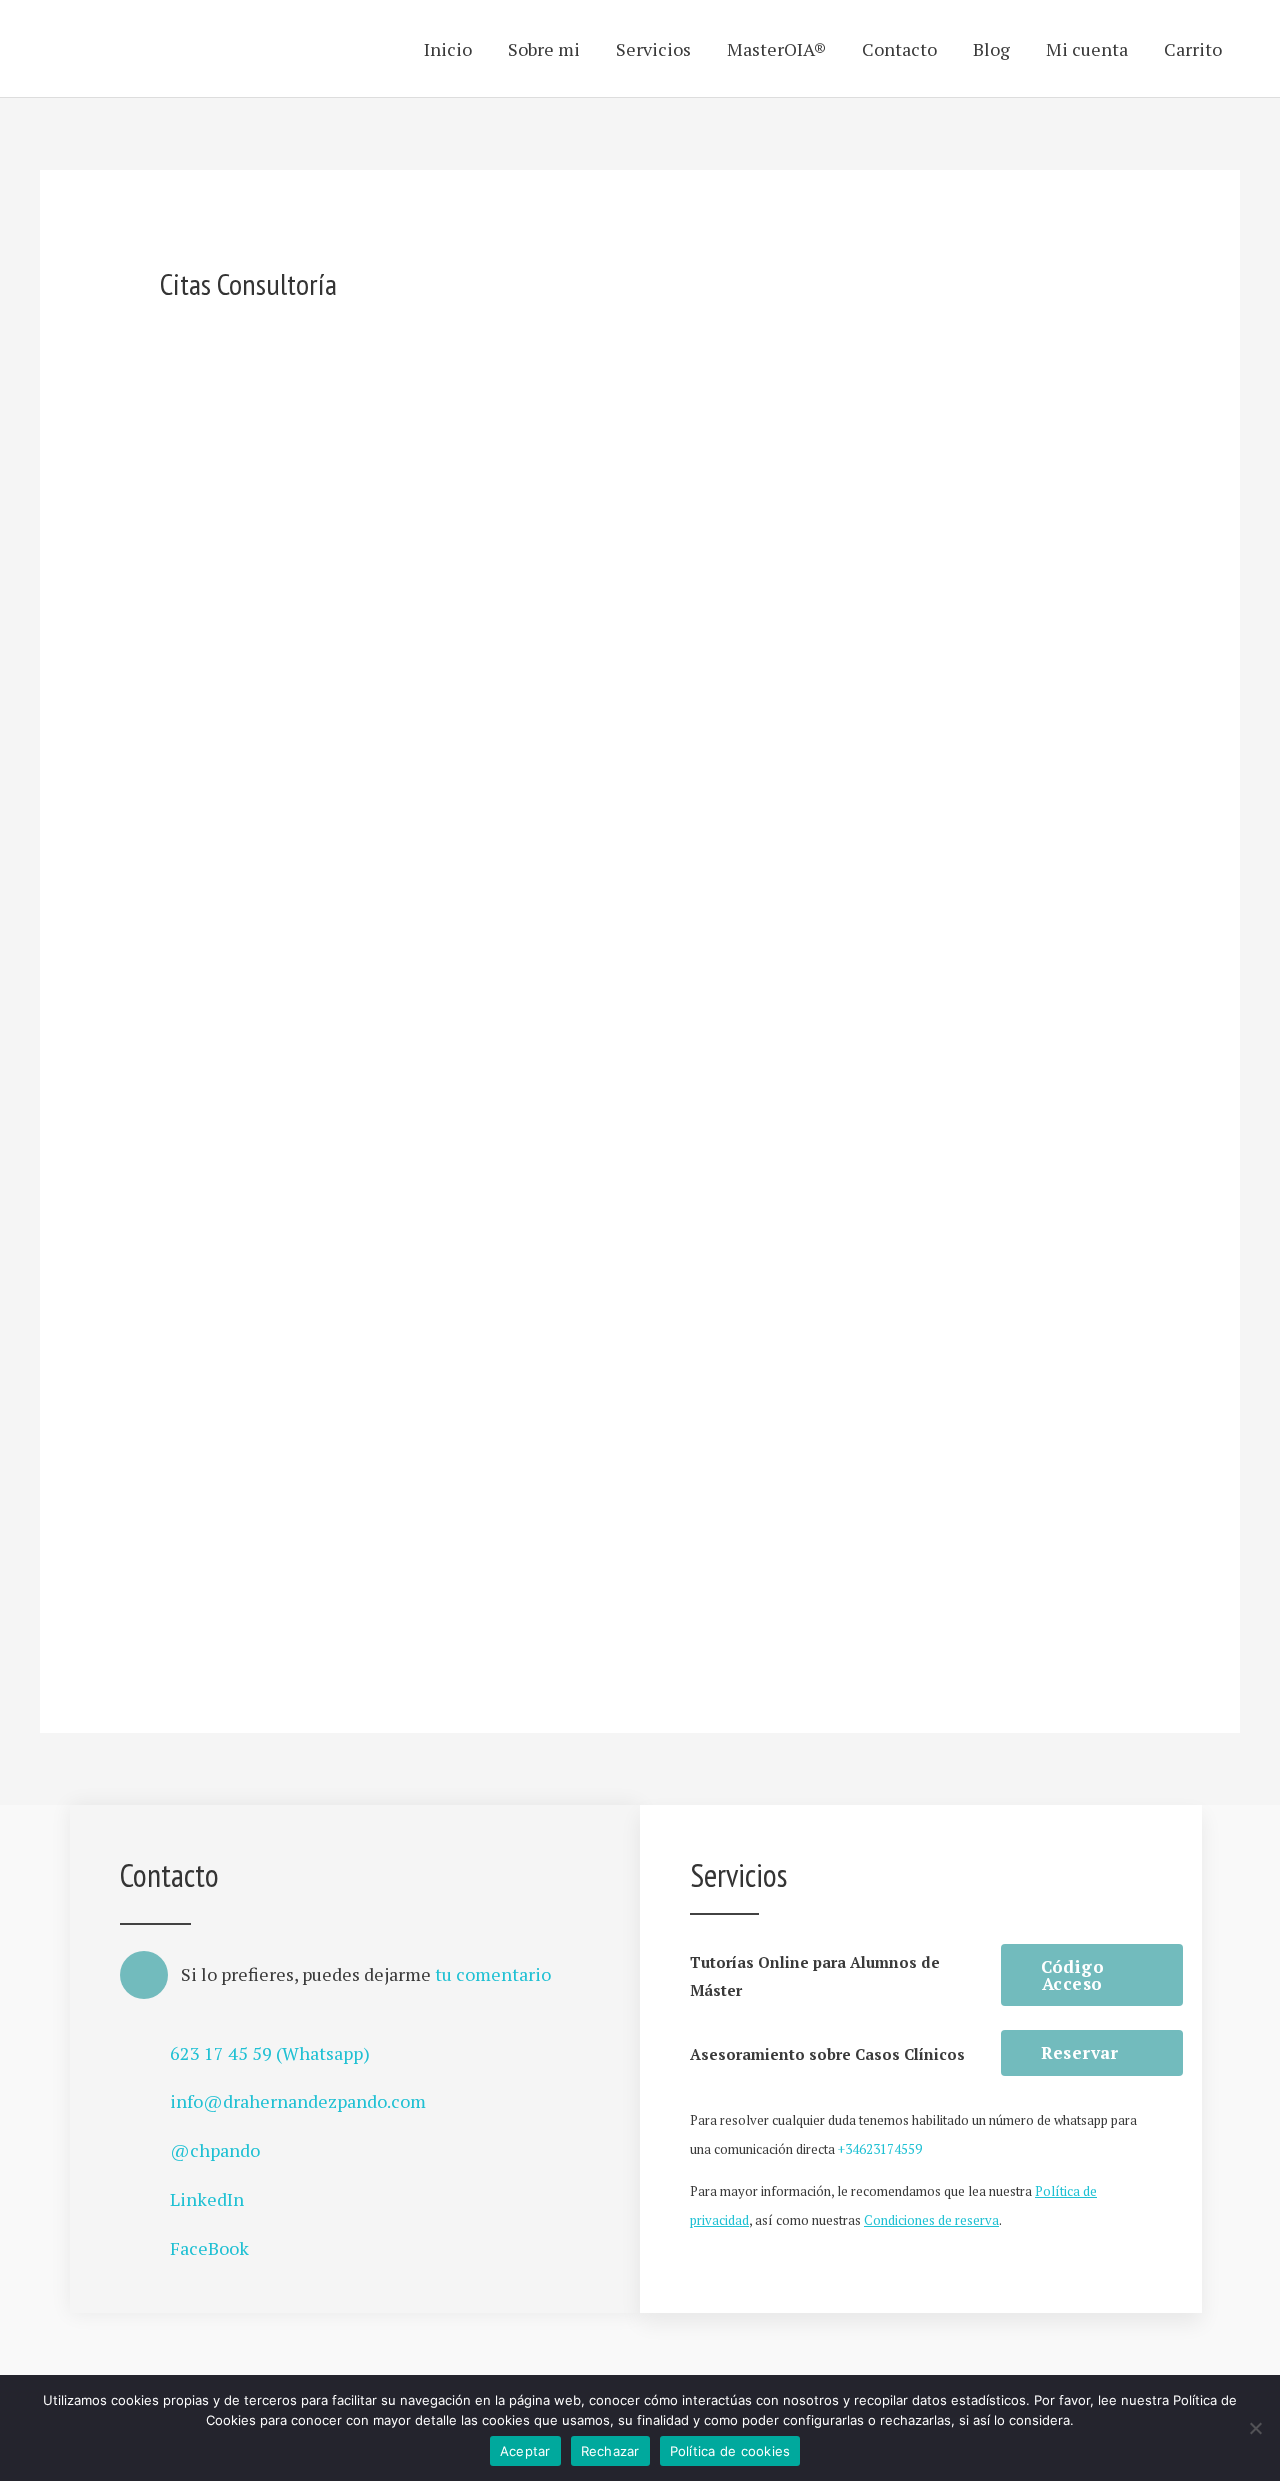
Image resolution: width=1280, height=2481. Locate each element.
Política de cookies (730, 2451)
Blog (991, 49)
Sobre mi (544, 49)
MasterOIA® (776, 49)
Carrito (1193, 49)
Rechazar (610, 2451)
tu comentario (493, 1974)
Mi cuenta (1087, 49)
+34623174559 (880, 2149)
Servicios (653, 49)
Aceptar (525, 2451)
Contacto (899, 49)
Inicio (448, 49)
